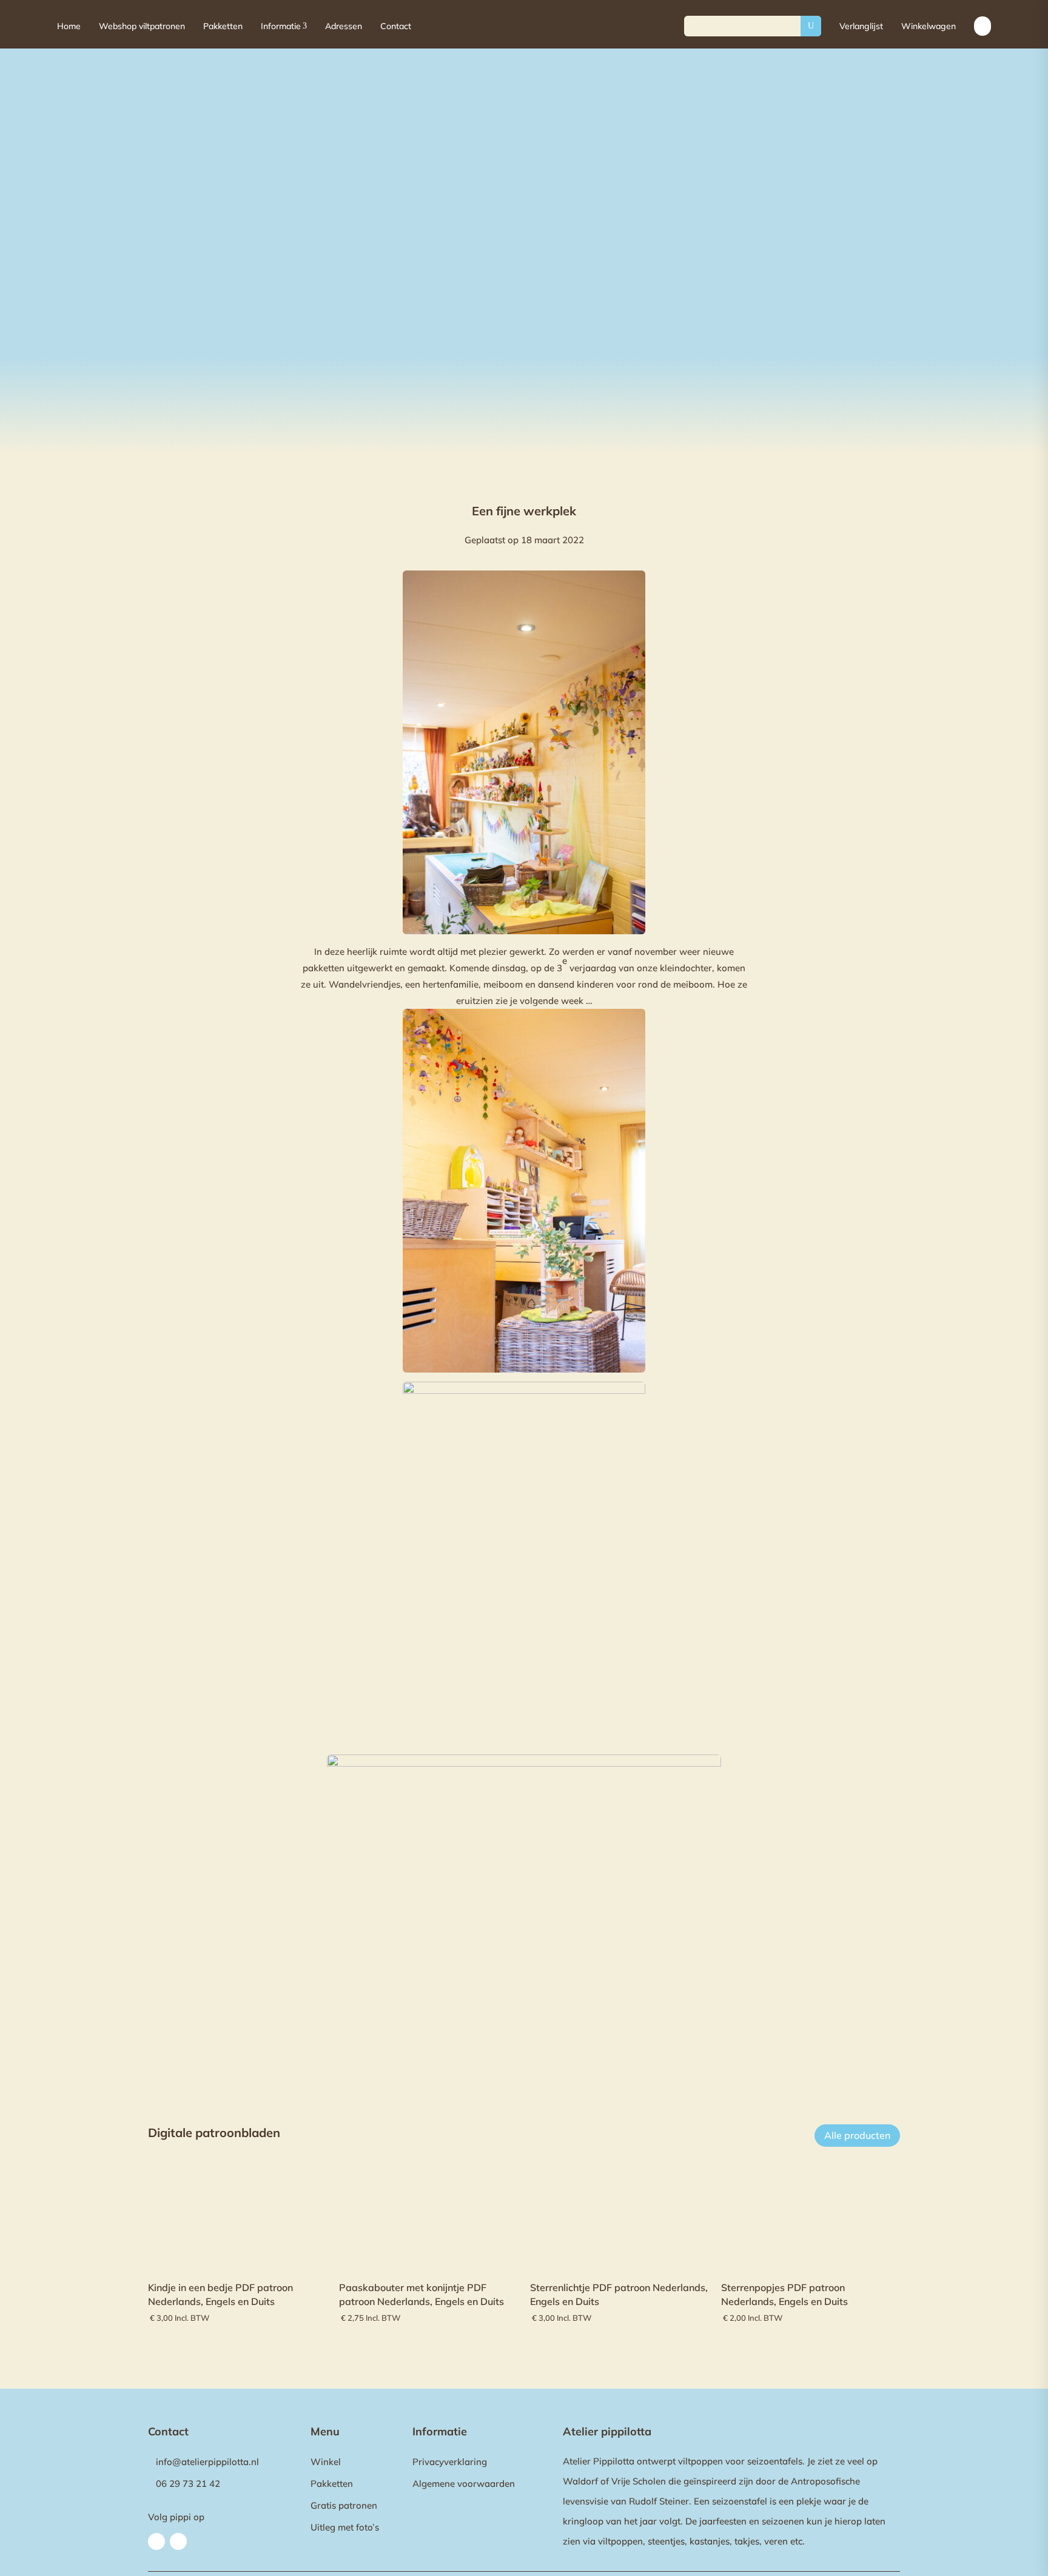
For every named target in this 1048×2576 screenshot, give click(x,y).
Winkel (326, 2462)
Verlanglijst (861, 26)
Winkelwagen (929, 26)
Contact (396, 26)
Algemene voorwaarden (464, 2484)
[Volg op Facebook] (156, 2541)
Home (69, 26)
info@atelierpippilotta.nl (207, 2462)
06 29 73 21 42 (188, 2484)
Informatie (284, 26)
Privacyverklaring (450, 2462)
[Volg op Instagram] (178, 2541)
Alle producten (857, 2135)
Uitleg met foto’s (345, 2527)
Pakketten (223, 26)
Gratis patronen (344, 2505)
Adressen (344, 26)
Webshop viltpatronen (142, 26)
